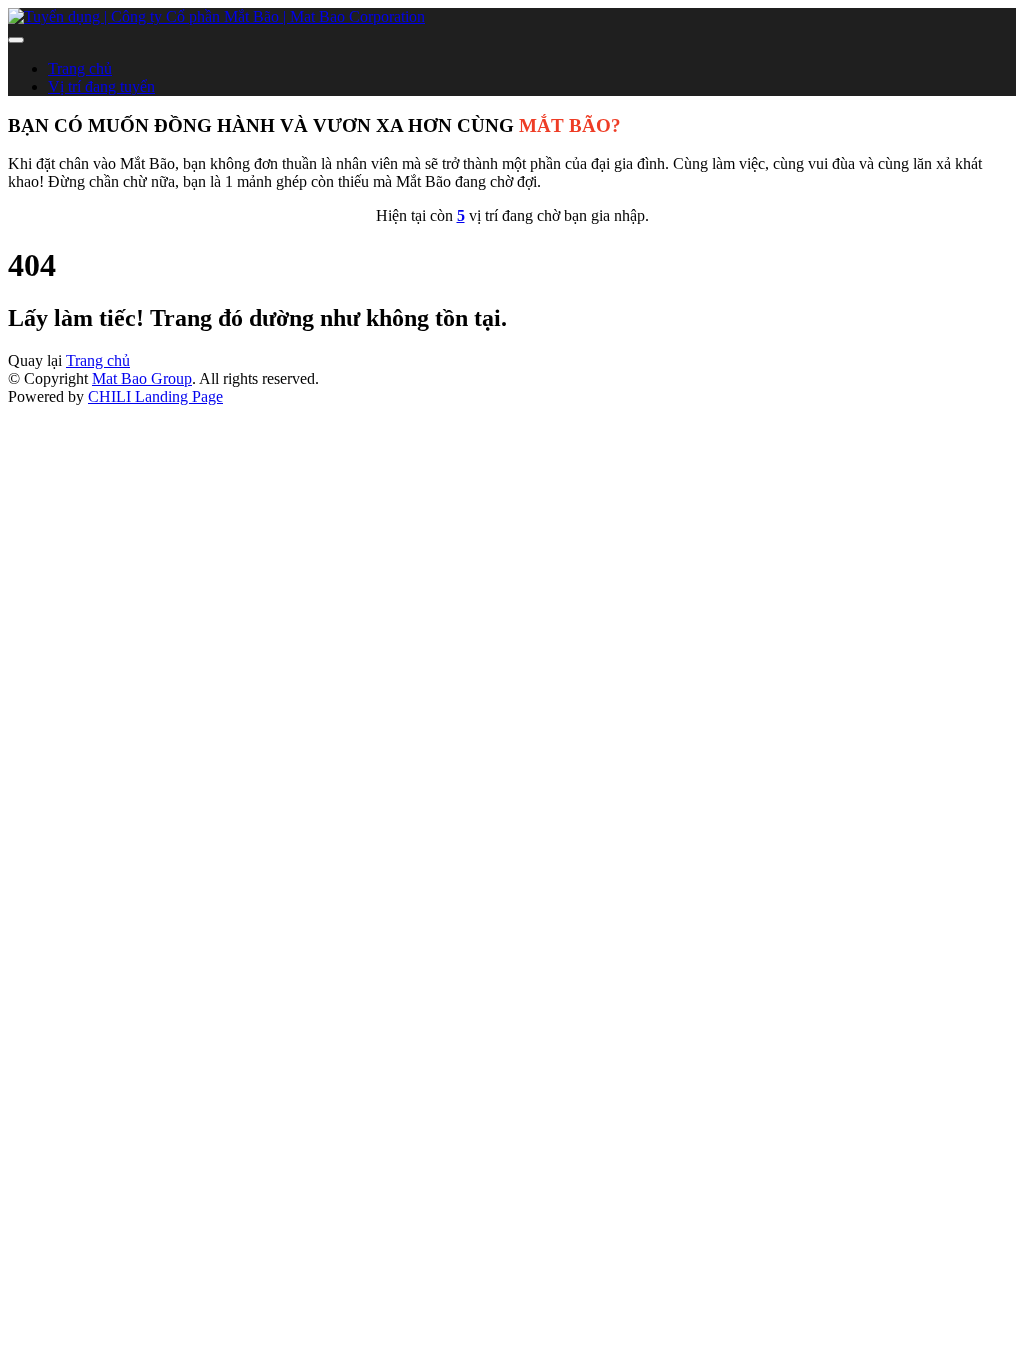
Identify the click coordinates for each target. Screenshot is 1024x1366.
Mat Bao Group (142, 378)
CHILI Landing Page (155, 396)
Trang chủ (80, 68)
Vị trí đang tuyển (101, 86)
